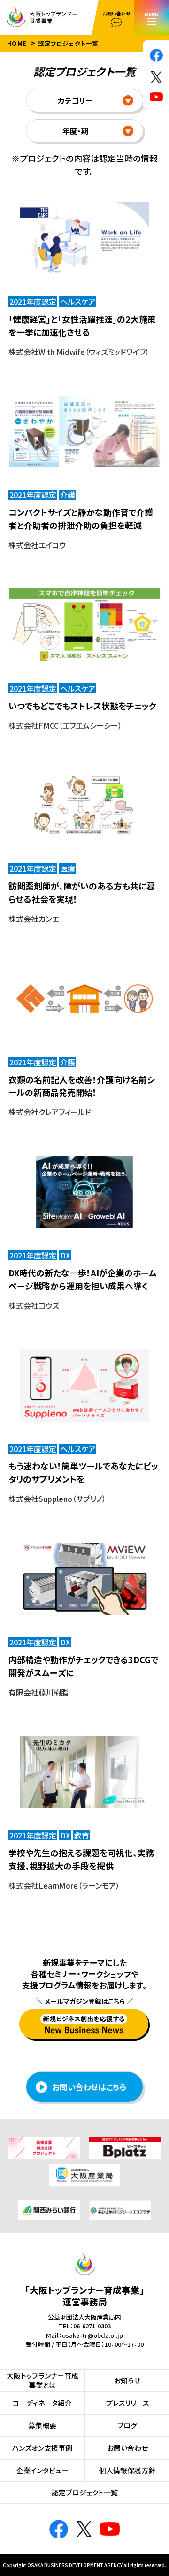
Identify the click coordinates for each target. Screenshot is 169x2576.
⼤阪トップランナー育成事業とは (42, 2380)
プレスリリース (127, 2403)
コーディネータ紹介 (42, 2403)
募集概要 (42, 2425)
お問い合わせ (127, 2448)
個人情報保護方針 (127, 2470)
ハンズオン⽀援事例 (42, 2448)
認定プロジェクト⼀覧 (85, 2492)
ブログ (127, 2425)
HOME (17, 43)
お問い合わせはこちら (89, 2087)
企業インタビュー (42, 2470)
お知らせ (127, 2380)
